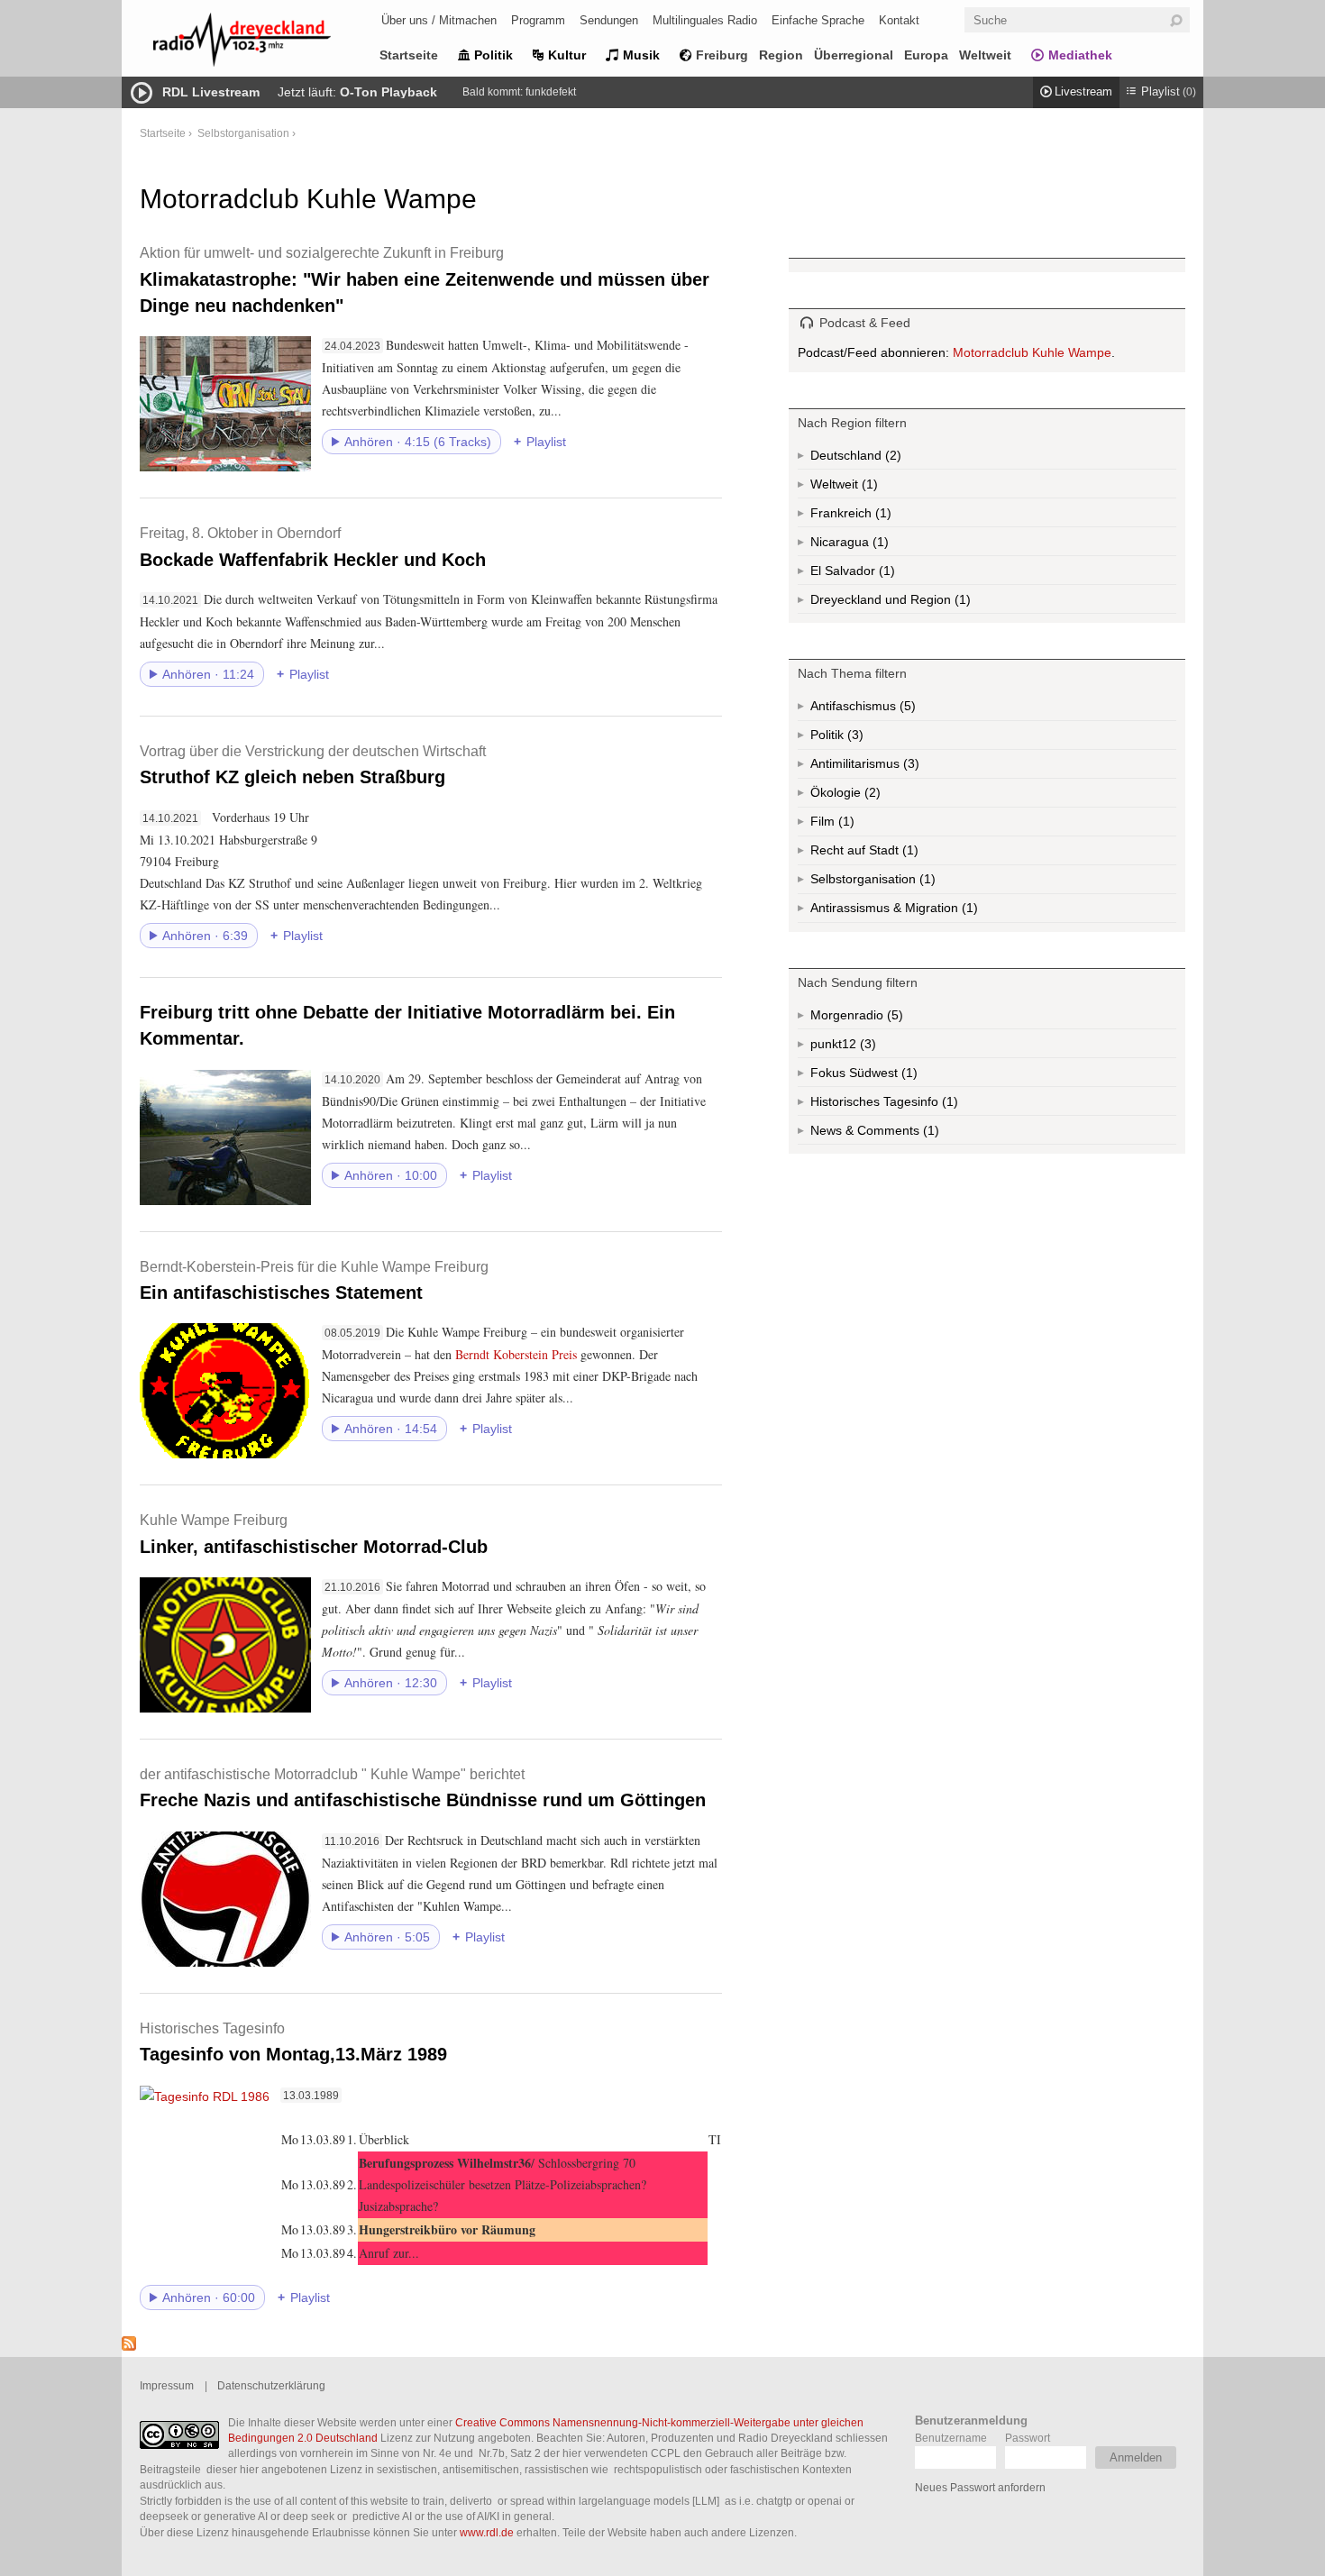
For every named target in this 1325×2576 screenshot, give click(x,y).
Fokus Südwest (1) (888, 1076)
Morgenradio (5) (893, 1019)
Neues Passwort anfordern (980, 2487)
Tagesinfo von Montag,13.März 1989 (293, 2042)
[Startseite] (266, 43)
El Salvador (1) (878, 574)
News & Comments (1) (906, 1134)
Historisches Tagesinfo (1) (919, 1105)
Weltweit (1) (868, 488)
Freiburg (722, 55)
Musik (641, 55)
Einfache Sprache (818, 20)
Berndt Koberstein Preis (518, 1354)
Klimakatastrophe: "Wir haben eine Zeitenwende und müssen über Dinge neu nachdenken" (425, 280)
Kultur (567, 55)
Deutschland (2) (891, 459)
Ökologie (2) (871, 796)
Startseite (409, 55)
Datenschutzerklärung (271, 2385)
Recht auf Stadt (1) (881, 854)
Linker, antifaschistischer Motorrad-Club (314, 1534)
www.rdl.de (487, 2532)
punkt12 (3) (866, 1047)
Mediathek (1080, 55)
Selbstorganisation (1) (926, 883)
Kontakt (899, 20)
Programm (538, 20)
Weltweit (985, 55)
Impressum (167, 2385)
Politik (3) (854, 739)
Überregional (854, 55)
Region (781, 55)
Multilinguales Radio (705, 20)
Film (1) (848, 825)
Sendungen (609, 20)
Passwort (1028, 2438)
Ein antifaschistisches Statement (314, 1280)
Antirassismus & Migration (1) (934, 912)
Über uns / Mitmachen (439, 20)
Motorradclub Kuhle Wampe (1032, 352)
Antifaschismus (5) (906, 710)
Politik (493, 55)
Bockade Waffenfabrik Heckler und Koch (313, 547)
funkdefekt (551, 92)
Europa (926, 55)
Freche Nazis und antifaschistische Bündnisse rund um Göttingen (423, 1788)
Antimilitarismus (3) (909, 767)
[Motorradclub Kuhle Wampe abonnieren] (129, 2346)
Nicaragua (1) (879, 545)
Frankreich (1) (882, 516)
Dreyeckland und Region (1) (926, 603)
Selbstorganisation (243, 133)
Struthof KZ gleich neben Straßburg (313, 765)
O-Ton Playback (388, 92)
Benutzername (951, 2438)
